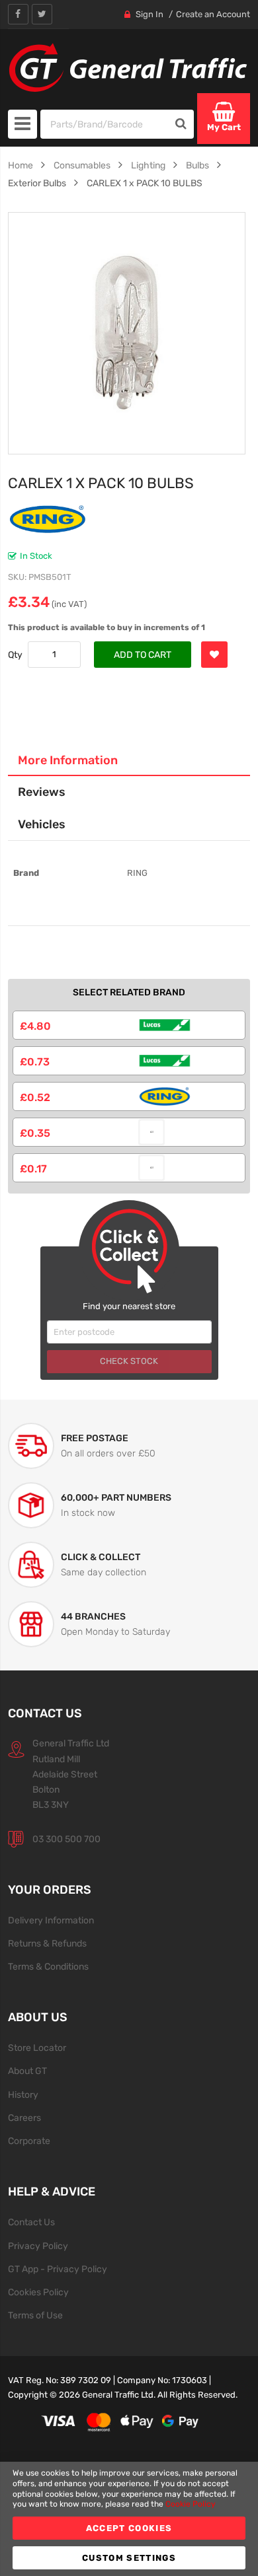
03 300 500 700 (66, 1839)
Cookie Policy (191, 2504)
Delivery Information (51, 1920)
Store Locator (37, 2048)
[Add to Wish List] (214, 655)
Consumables (82, 165)
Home (21, 165)
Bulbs (197, 165)
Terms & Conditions (48, 1966)
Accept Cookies (129, 2528)
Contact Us (31, 2222)
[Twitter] (42, 14)
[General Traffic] (129, 68)
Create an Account (213, 14)
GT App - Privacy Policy (58, 2269)
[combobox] (105, 124)
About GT (27, 2071)
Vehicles (42, 824)
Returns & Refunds (47, 1943)
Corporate (29, 2141)
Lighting (148, 165)
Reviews (42, 792)
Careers (24, 2118)
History (23, 2094)
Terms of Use (35, 2315)
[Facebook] (18, 14)
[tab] (129, 760)
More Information (68, 760)
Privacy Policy (38, 2246)
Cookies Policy (38, 2292)
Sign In (150, 14)
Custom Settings (129, 2558)
